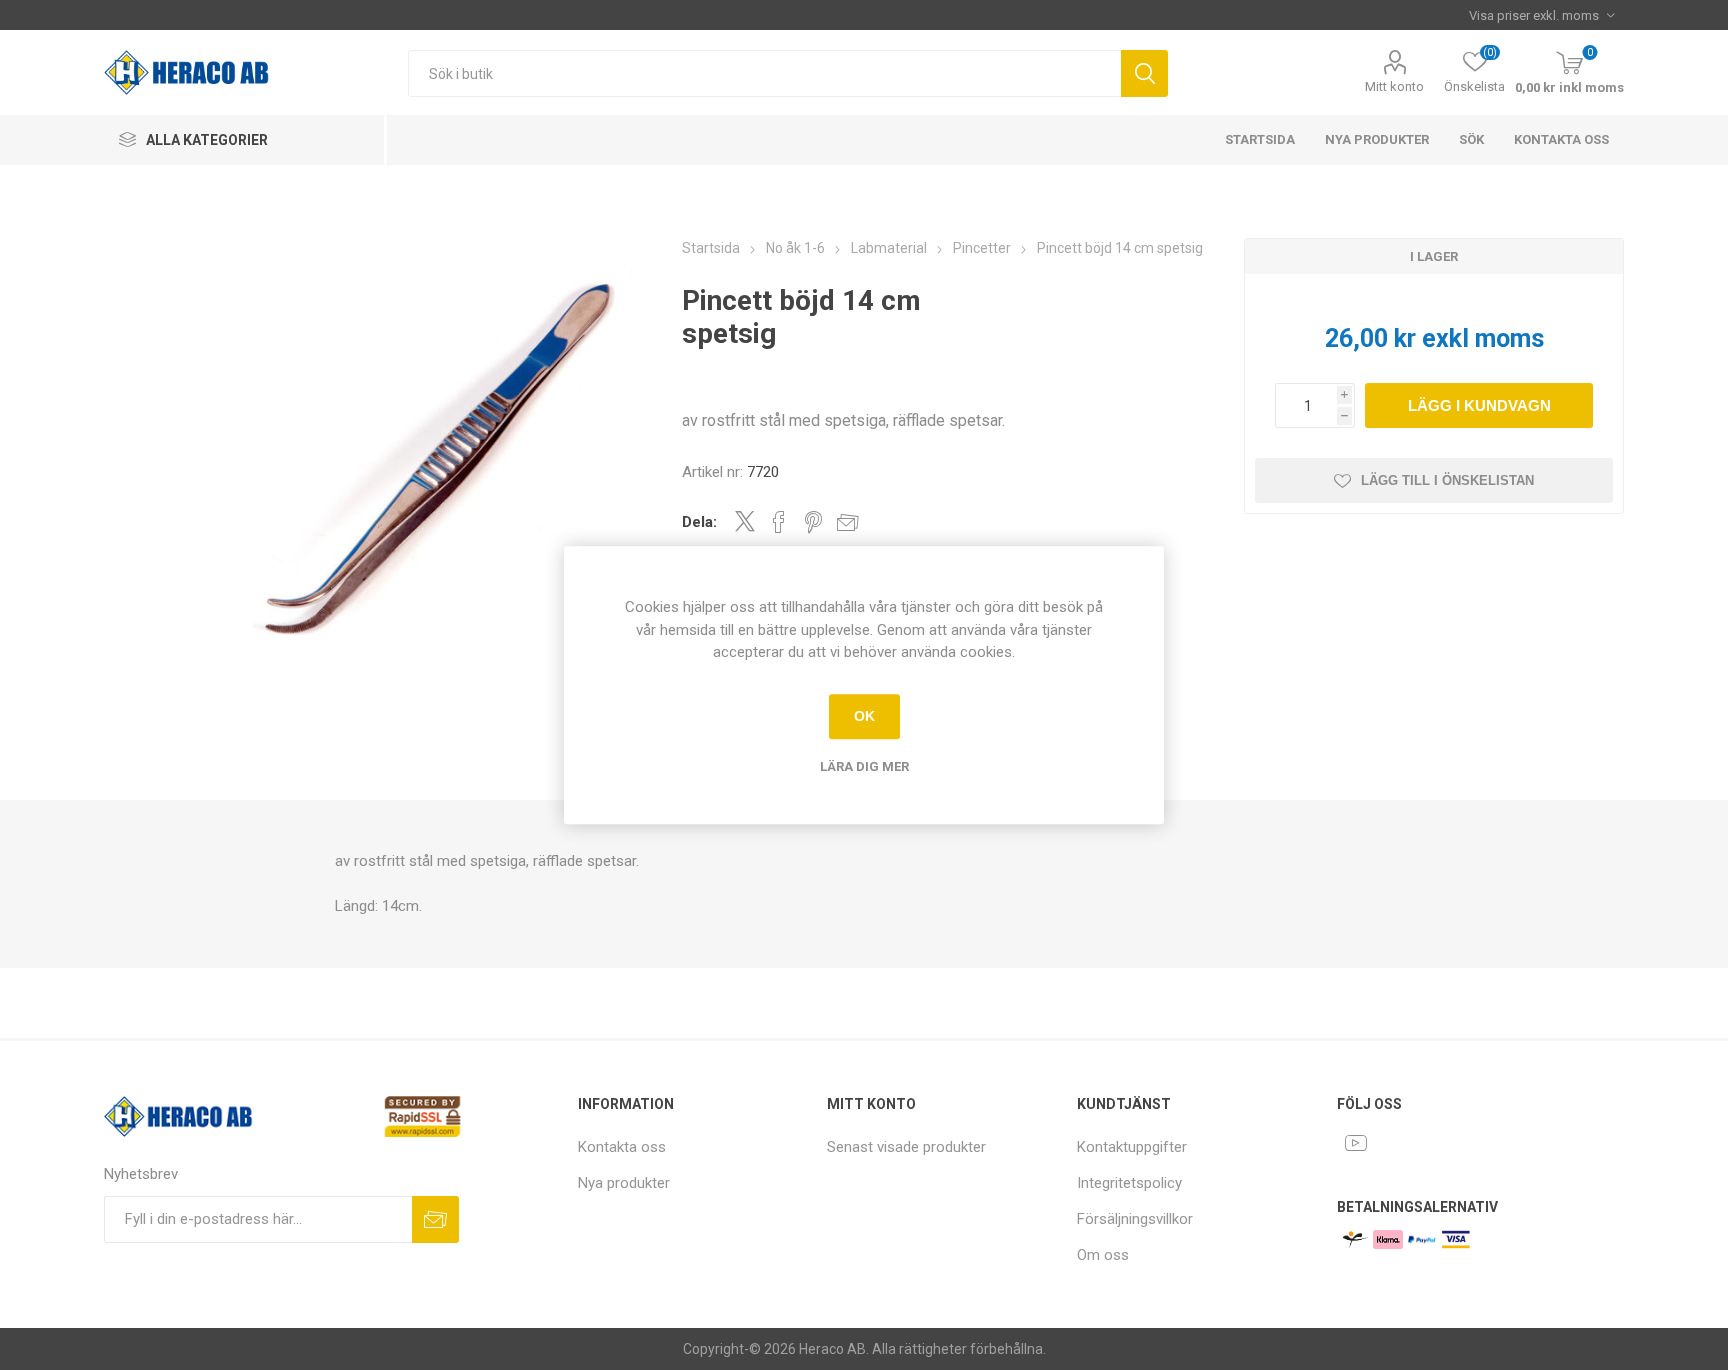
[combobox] (764, 73)
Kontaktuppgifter (1132, 1147)
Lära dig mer (864, 766)
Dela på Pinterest (813, 522)
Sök (1144, 73)
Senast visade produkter (906, 1147)
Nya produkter (1377, 139)
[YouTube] (1356, 1143)
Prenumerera (435, 1219)
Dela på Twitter (745, 521)
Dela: (699, 522)
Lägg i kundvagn (1479, 405)
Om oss (1103, 1255)
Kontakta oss (1561, 139)
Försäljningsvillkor (1135, 1219)
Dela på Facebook (779, 522)
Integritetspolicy (1129, 1183)
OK (864, 716)
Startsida (1260, 139)
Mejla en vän (848, 522)
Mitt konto (1394, 86)
